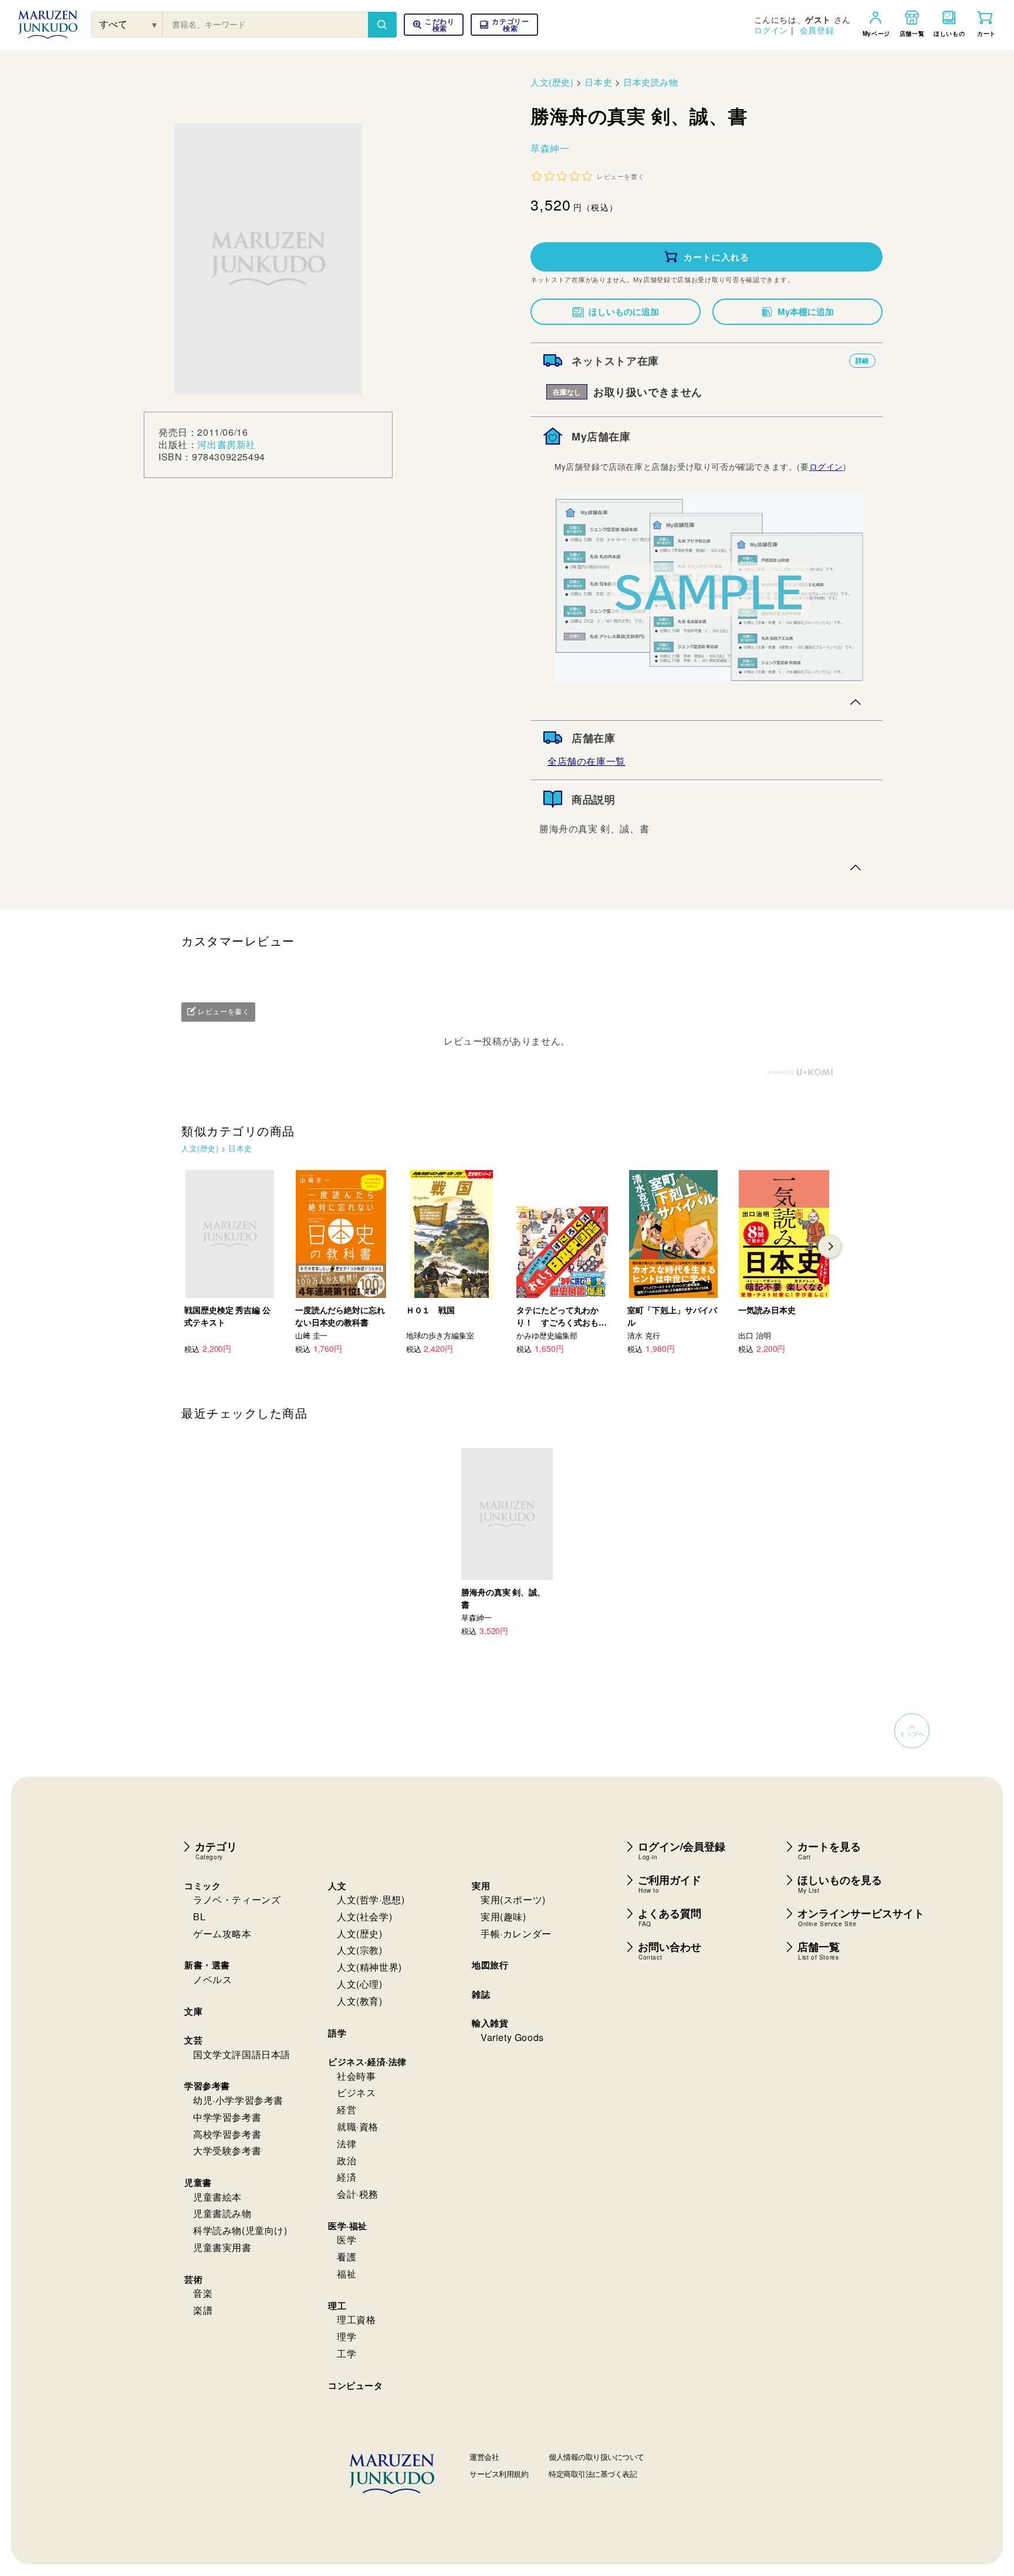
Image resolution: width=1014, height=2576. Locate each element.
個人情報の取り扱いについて (596, 2457)
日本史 (598, 82)
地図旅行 (490, 1965)
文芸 (193, 2040)
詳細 (862, 360)
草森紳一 (550, 148)
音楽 (203, 2293)
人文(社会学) (364, 1916)
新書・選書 (207, 1965)
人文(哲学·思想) (371, 1899)
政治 (347, 2160)
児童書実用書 (222, 2247)
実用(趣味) (503, 1916)
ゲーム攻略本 (222, 1933)
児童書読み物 (222, 2213)
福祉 (347, 2274)
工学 (347, 2353)
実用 (481, 1886)
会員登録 (817, 30)
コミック (202, 1886)
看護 (347, 2257)
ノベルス (212, 1979)
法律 (347, 2143)
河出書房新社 (227, 444)
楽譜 (203, 2310)
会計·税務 (358, 2194)
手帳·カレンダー (516, 1933)
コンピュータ (356, 2385)
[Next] (830, 1246)
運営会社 (484, 2457)
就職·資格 (358, 2126)
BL (199, 1916)
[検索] (382, 25)
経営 (347, 2109)
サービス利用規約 (499, 2474)
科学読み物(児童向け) (240, 2230)
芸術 (193, 2279)
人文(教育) (360, 2001)
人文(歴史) (552, 82)
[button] (504, 25)
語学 (337, 2033)
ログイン (771, 30)
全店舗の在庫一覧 (587, 761)
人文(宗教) (360, 1950)
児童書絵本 (217, 2197)
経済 (347, 2177)
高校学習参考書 (227, 2134)
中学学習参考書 (227, 2117)
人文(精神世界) (369, 1967)
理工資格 (356, 2319)
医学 (347, 2240)
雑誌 (481, 1994)
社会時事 (356, 2076)
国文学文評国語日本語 (242, 2054)
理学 (347, 2336)
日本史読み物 (651, 82)
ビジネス (356, 2092)
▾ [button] (155, 24)
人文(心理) (360, 1984)
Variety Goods (512, 2037)
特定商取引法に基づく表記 (593, 2474)
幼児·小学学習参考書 (238, 2100)
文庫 (193, 2011)
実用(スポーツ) (513, 1899)
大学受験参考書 (227, 2150)
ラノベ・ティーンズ (237, 1899)
